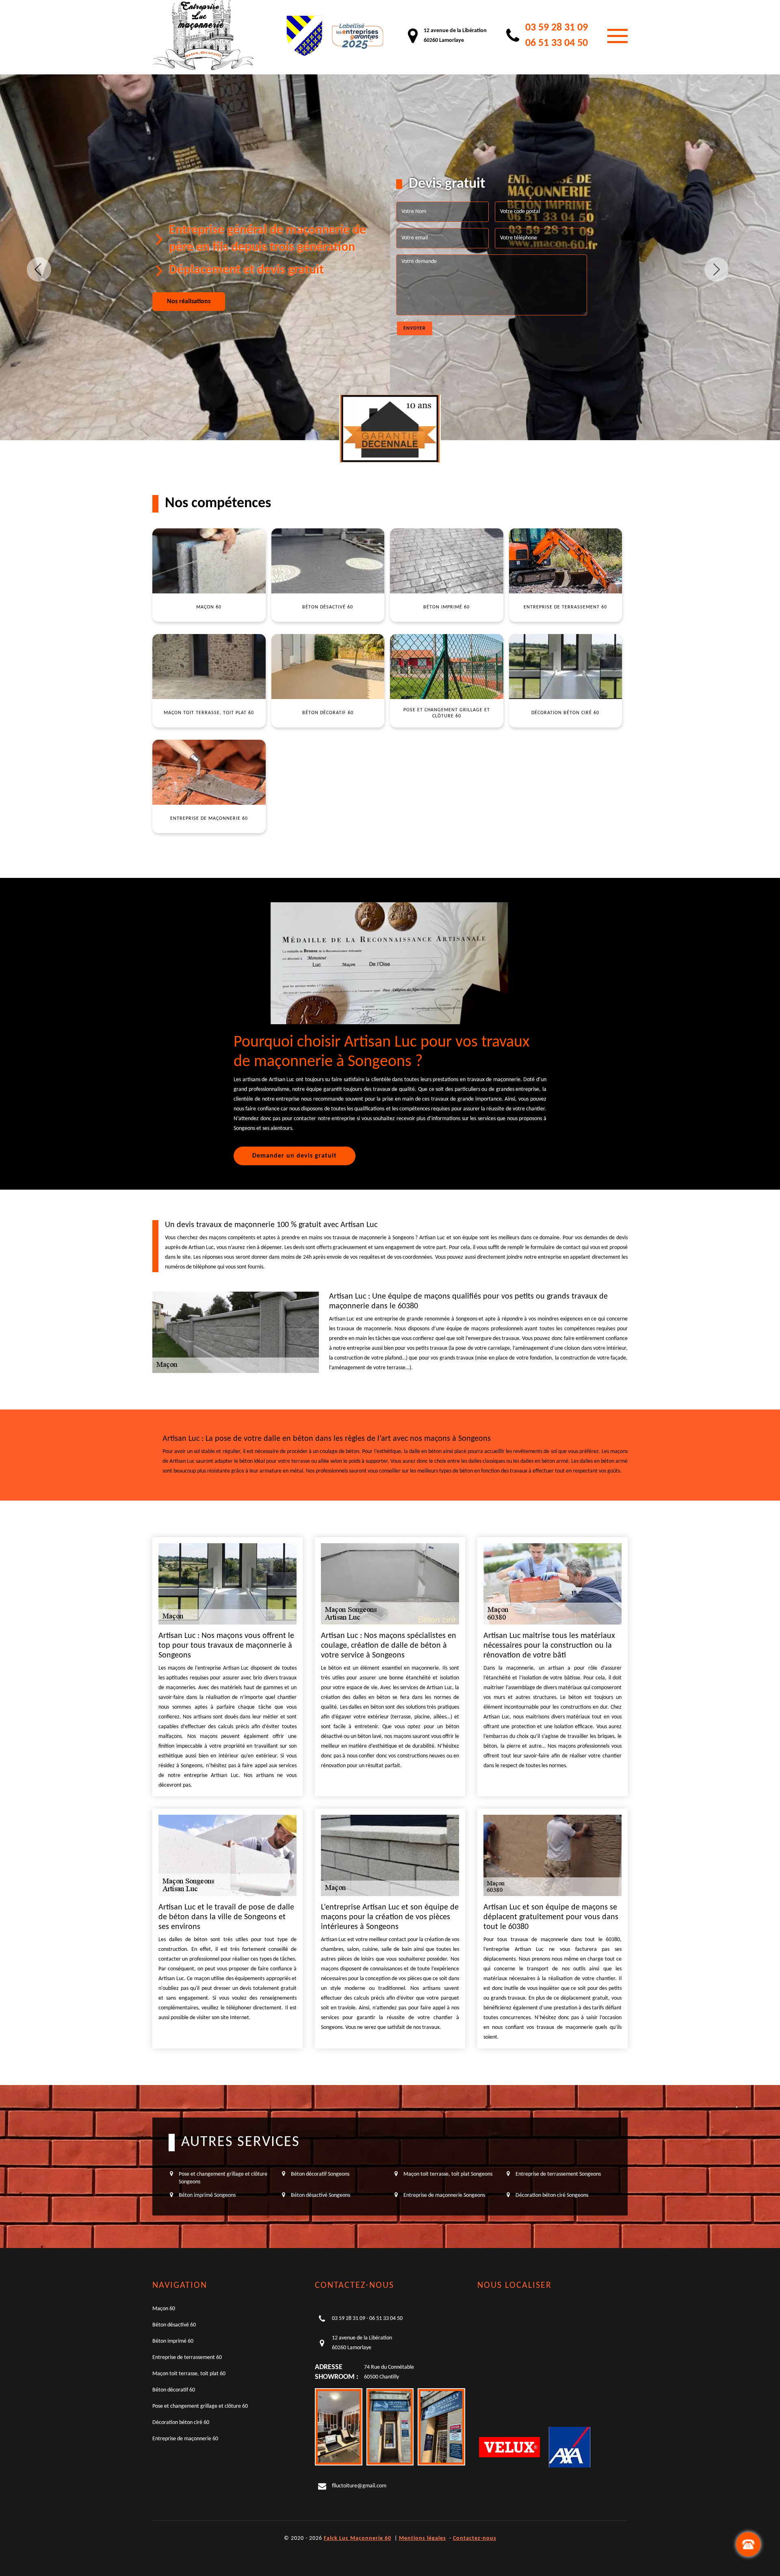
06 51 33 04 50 (557, 43)
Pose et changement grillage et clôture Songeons (223, 2178)
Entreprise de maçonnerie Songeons (444, 2195)
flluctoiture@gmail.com (359, 2486)
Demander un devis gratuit (295, 1156)
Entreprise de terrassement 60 (187, 2358)
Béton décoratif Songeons (320, 2174)
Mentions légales (422, 2538)
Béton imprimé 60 (173, 2341)
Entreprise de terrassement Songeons (558, 2174)
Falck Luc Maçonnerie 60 (357, 2538)
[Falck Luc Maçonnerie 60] (203, 36)
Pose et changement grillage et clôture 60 (200, 2406)
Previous (39, 269)
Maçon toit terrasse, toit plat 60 (189, 2374)
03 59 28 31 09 (557, 28)
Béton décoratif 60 (174, 2390)
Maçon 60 (164, 2309)
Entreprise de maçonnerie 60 (185, 2439)
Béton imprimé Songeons (207, 2195)
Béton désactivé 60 (174, 2325)
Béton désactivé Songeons (321, 2195)
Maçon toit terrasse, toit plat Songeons (448, 2174)
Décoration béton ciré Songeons (552, 2195)
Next (717, 269)
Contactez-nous (475, 2538)
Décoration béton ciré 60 (181, 2423)
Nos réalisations (189, 302)
